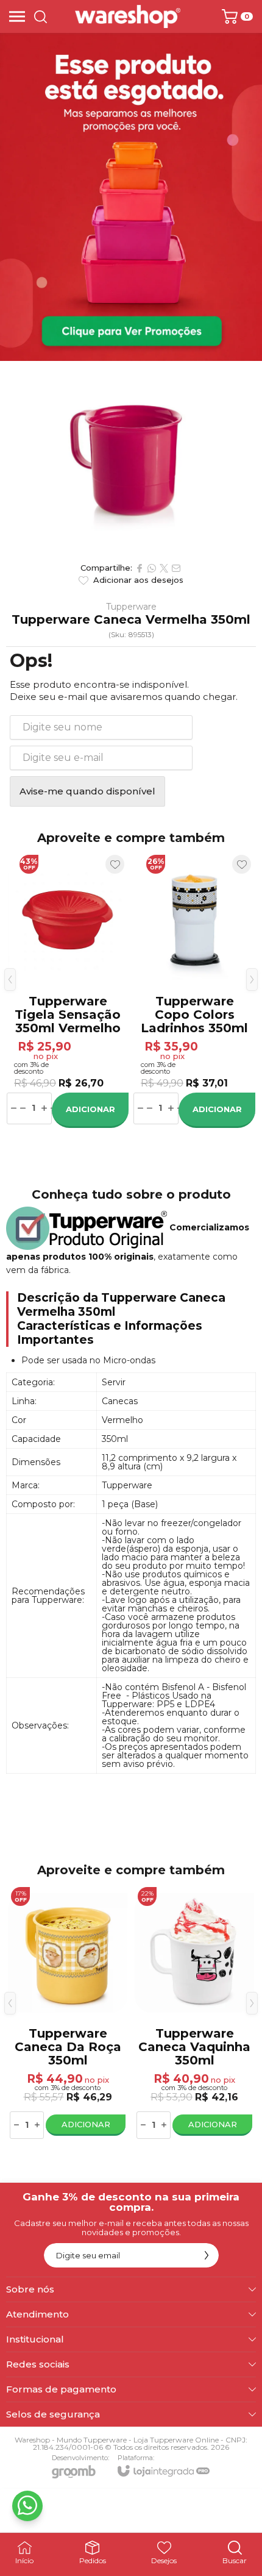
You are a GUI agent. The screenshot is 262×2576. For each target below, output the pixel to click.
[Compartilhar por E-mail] (176, 568)
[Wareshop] (128, 16)
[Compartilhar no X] (164, 568)
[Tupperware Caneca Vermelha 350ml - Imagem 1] (131, 458)
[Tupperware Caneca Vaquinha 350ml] (194, 2012)
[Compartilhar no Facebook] (140, 568)
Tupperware (131, 607)
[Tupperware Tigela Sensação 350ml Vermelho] (68, 989)
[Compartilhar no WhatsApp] (152, 568)
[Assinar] (207, 2255)
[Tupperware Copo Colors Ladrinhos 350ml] (194, 989)
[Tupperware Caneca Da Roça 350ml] (68, 2012)
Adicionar (90, 1109)
